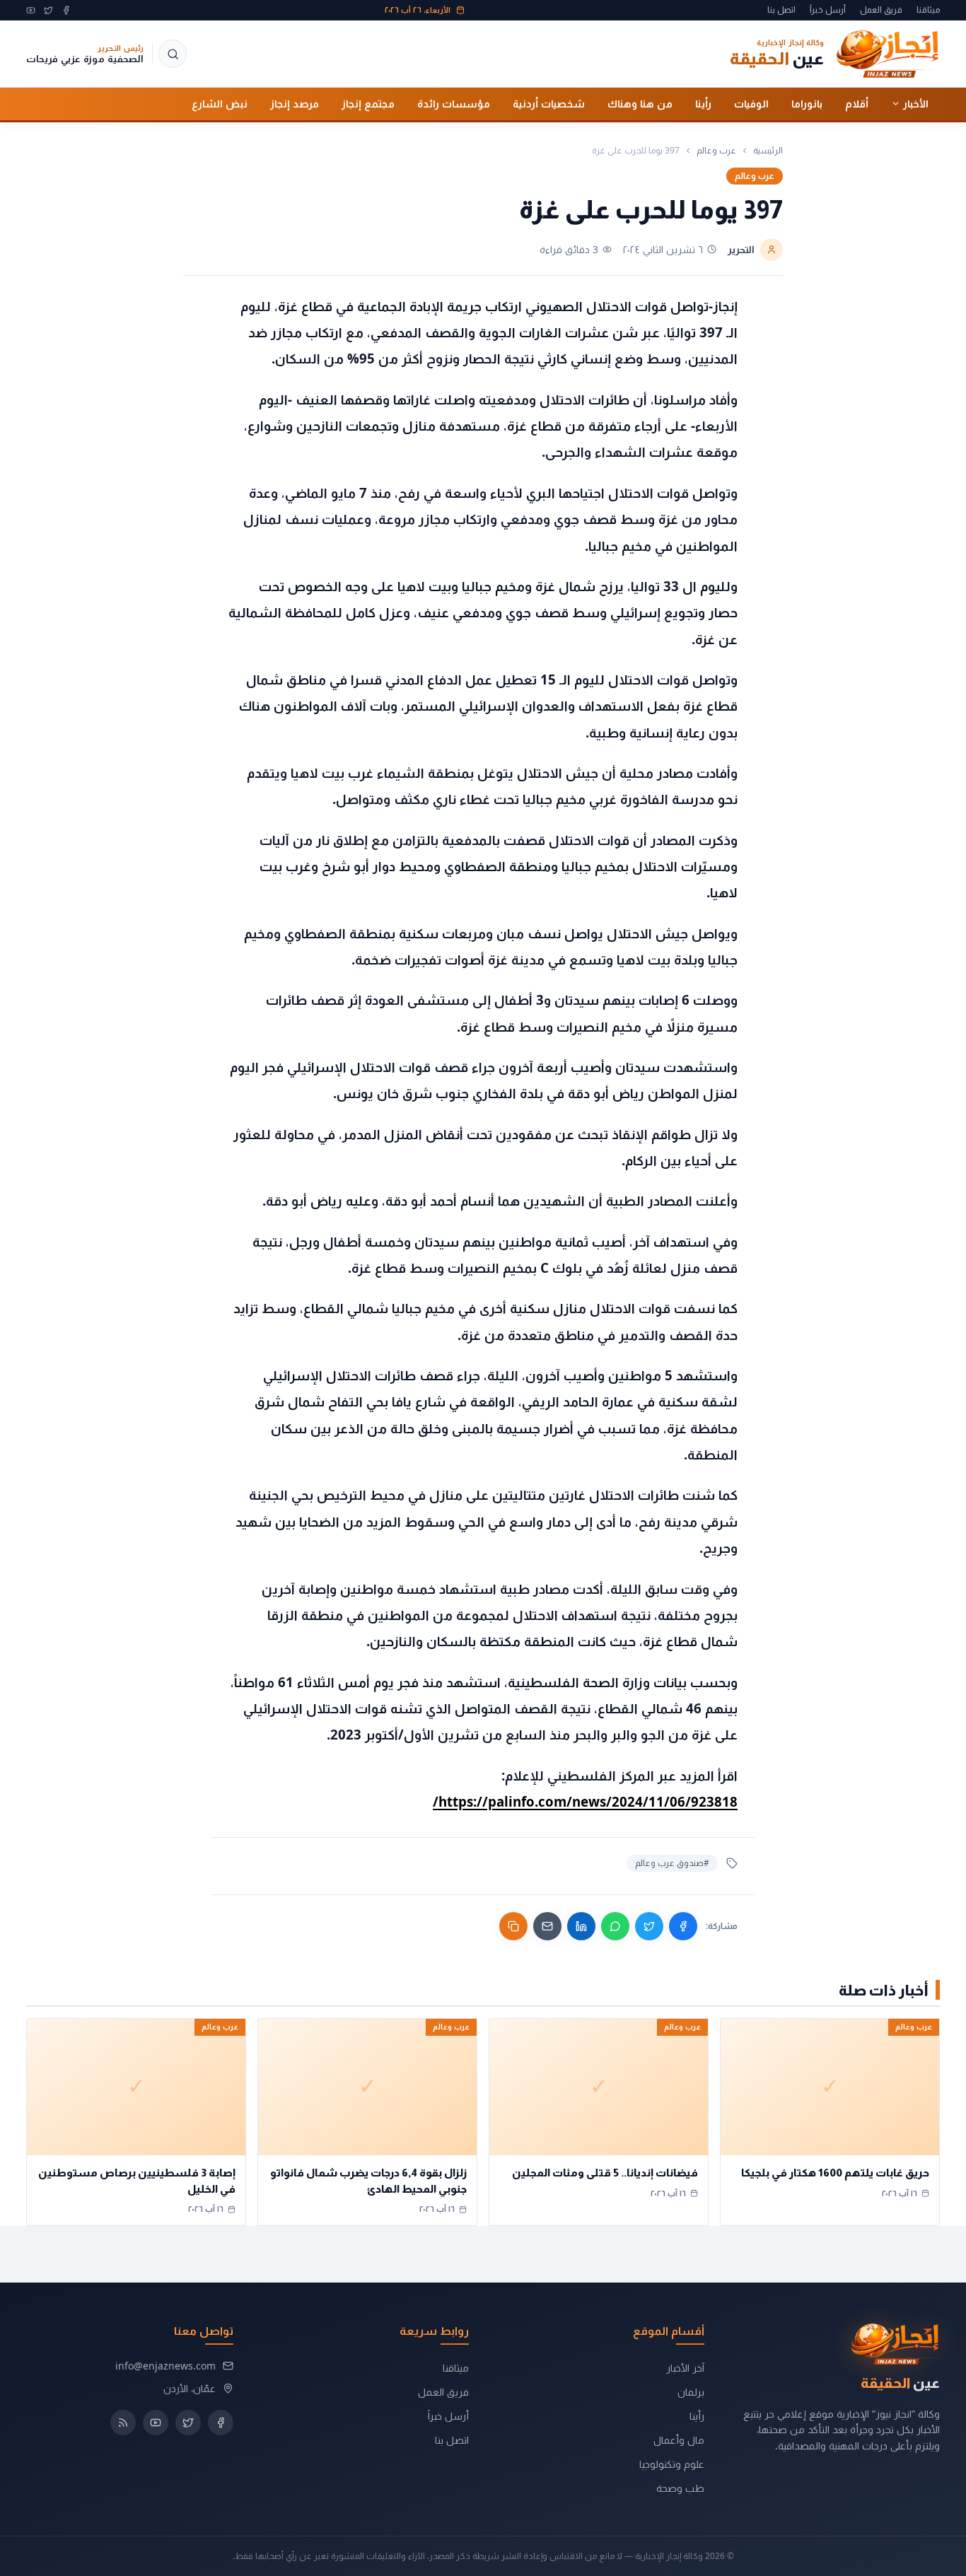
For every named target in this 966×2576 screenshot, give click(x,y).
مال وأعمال (679, 2440)
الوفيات (751, 103)
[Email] (547, 1926)
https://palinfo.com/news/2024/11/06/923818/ (585, 1801)
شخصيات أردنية (549, 103)
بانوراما (807, 103)
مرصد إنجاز (295, 103)
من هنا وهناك (640, 103)
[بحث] (173, 54)
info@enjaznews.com (165, 2366)
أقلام (857, 103)
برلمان (691, 2392)
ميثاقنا (928, 10)
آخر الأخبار (685, 2368)
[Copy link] (513, 1926)
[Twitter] (48, 10)
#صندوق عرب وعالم (672, 1863)
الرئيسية (768, 151)
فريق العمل (881, 10)
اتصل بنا (781, 10)
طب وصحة (680, 2488)
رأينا (703, 103)
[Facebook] (66, 10)
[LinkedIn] (581, 1926)
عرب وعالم (716, 151)
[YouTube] (31, 10)
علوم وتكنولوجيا (672, 2464)
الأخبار (916, 103)
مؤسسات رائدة (454, 103)
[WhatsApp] (615, 1926)
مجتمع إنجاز (368, 103)
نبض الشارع (220, 103)
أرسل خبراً (828, 10)
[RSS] (123, 2423)
